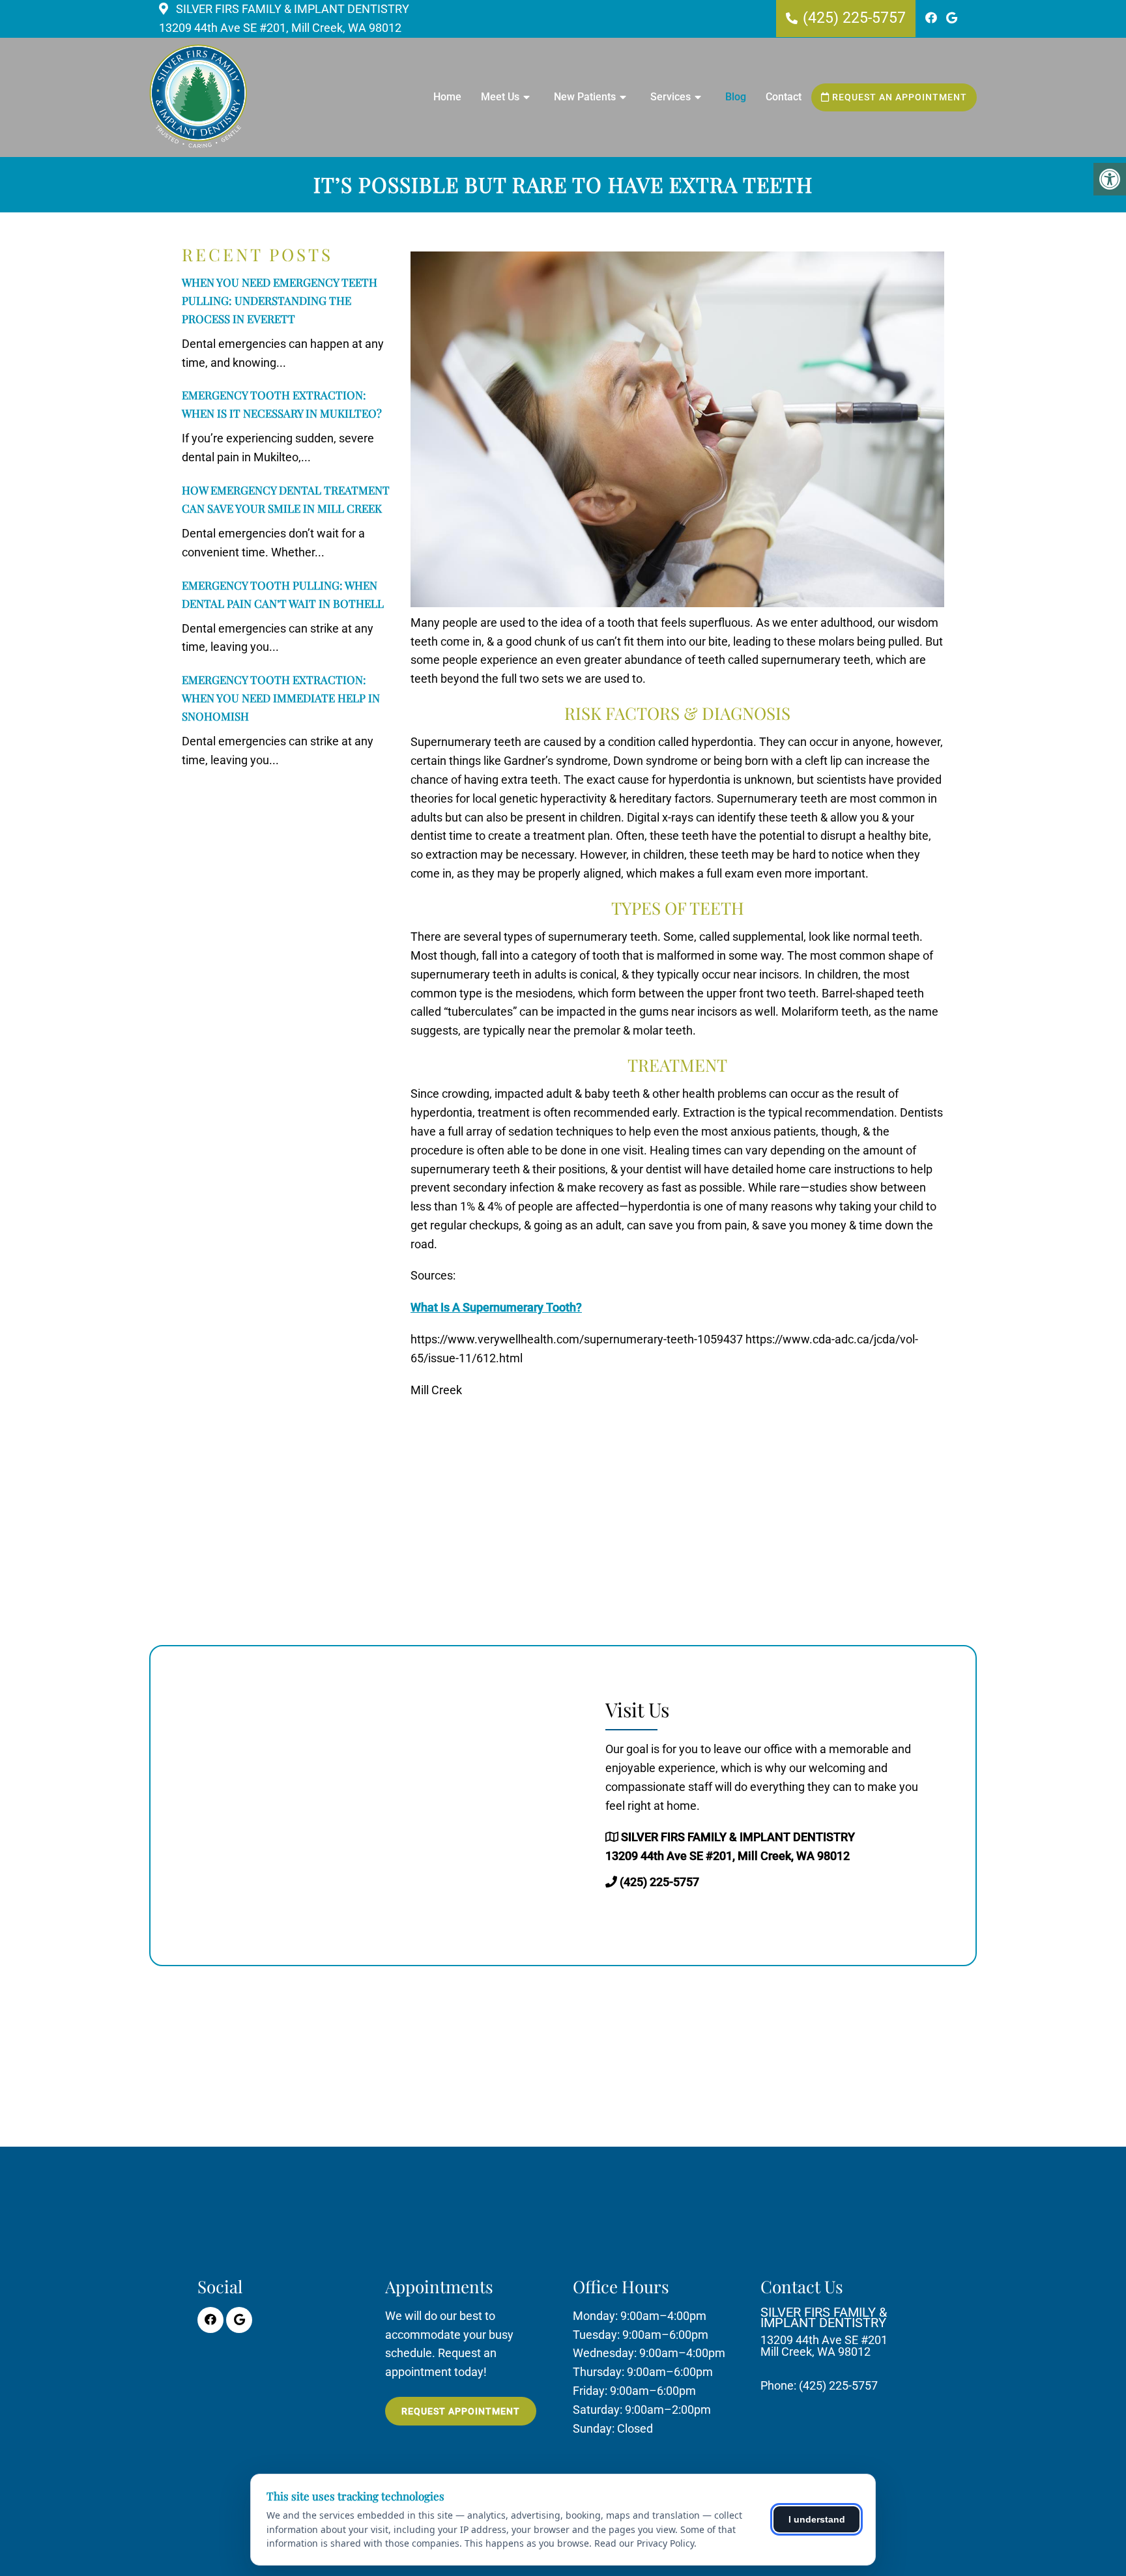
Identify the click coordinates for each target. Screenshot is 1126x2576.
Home (447, 97)
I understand (817, 2519)
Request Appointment (461, 2411)
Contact (784, 97)
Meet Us (500, 97)
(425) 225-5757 (854, 18)
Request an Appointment (898, 97)
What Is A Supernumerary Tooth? (496, 1307)
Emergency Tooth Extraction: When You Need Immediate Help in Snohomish (281, 698)
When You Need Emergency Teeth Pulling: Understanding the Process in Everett (280, 300)
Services (671, 97)
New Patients (585, 97)
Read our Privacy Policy (644, 2543)
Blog (736, 97)
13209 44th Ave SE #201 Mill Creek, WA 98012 (824, 2332)
